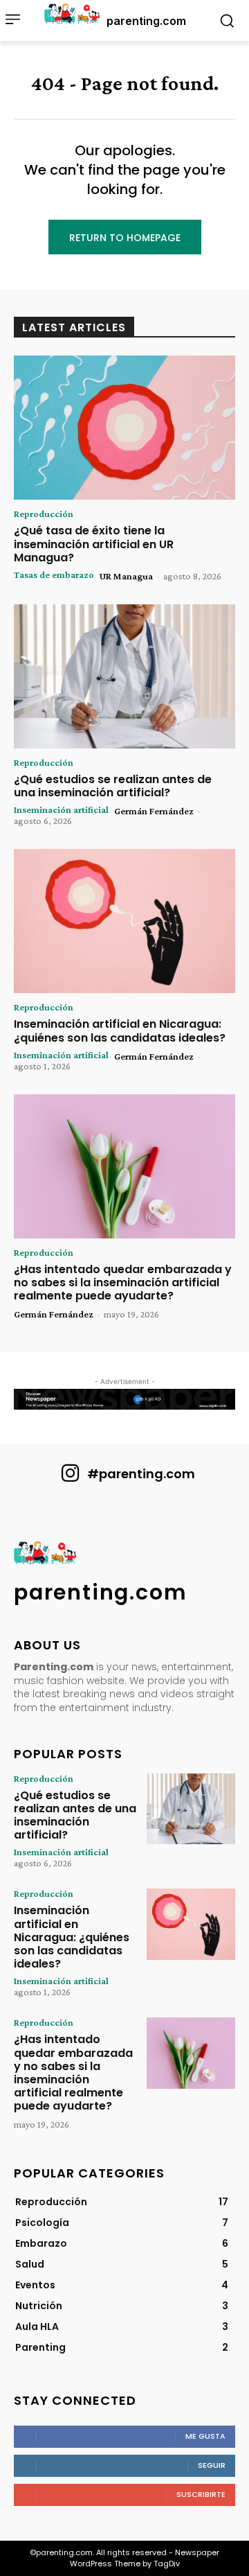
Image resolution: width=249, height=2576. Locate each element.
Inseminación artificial (61, 809)
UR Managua (126, 576)
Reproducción (44, 514)
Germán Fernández (154, 811)
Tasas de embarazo (54, 575)
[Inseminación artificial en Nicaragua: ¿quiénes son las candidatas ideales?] (124, 921)
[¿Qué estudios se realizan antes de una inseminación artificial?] (124, 676)
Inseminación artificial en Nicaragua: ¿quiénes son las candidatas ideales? (120, 1031)
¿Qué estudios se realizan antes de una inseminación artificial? (113, 786)
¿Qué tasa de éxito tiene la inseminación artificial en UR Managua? (94, 544)
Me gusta (205, 2436)
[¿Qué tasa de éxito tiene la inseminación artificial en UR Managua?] (124, 428)
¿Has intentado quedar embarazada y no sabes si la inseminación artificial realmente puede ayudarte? (123, 1282)
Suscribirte (201, 2494)
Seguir (212, 2465)
